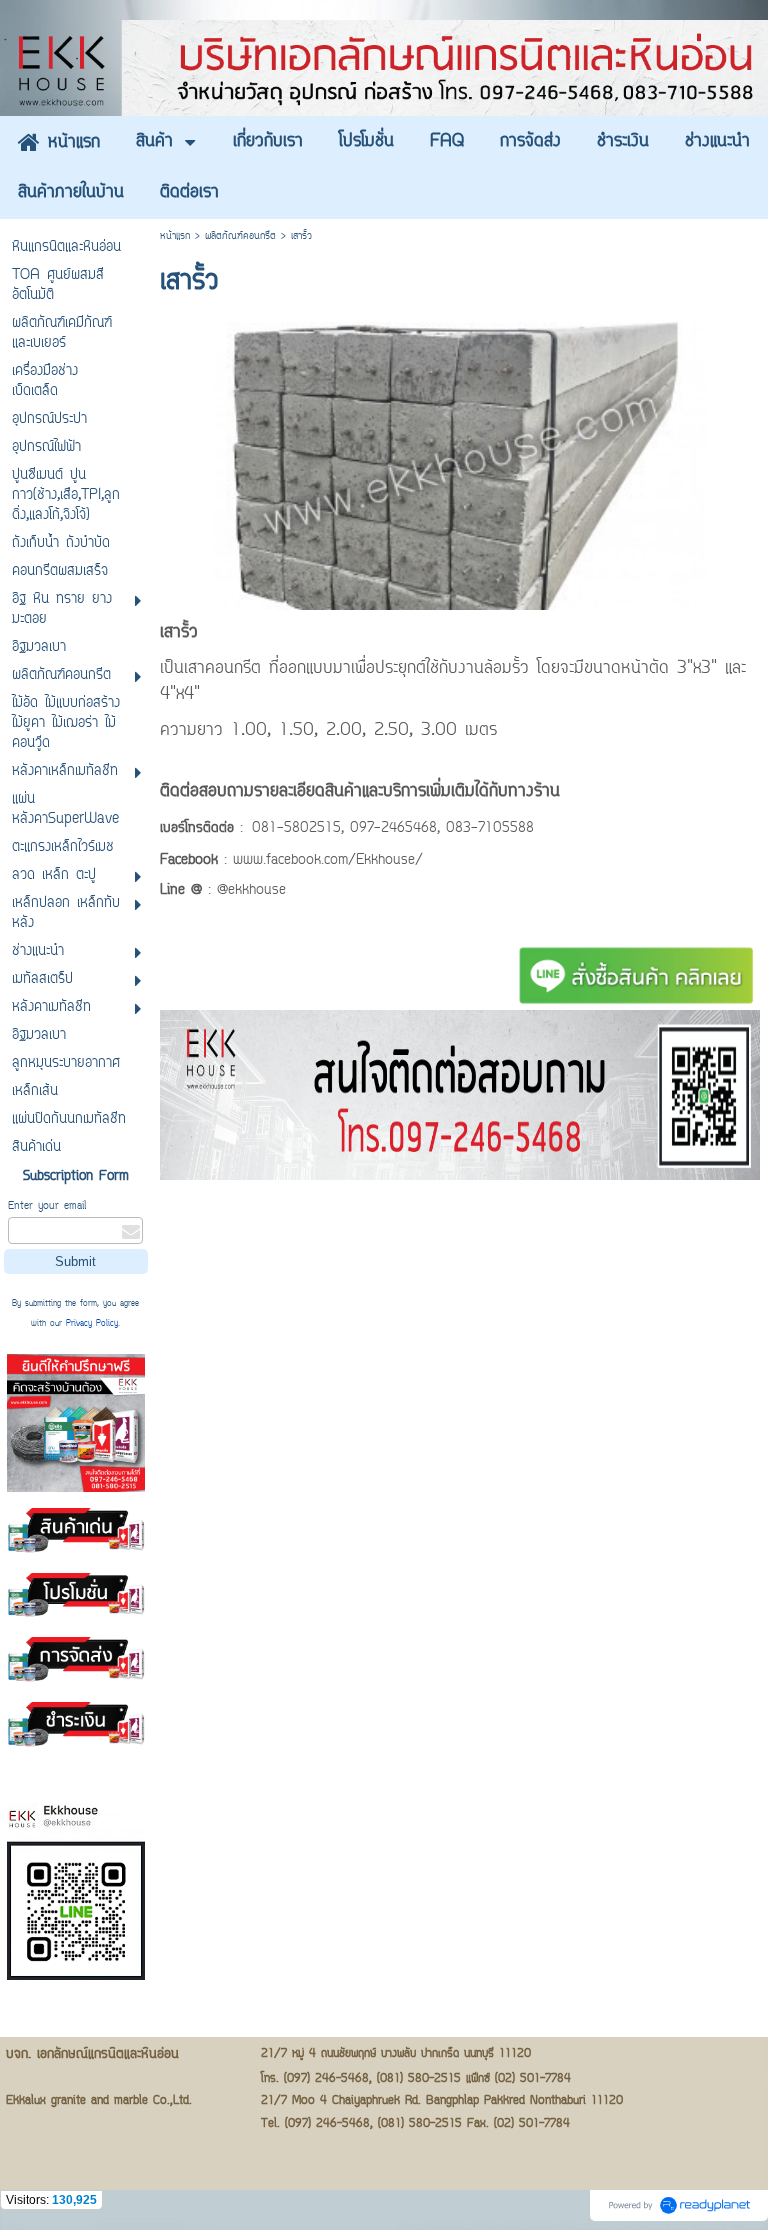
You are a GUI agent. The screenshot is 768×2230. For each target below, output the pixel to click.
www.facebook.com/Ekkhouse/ (328, 861)
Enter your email (47, 1206)
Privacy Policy (92, 1324)
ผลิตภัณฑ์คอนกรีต (240, 236)
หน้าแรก (175, 236)
